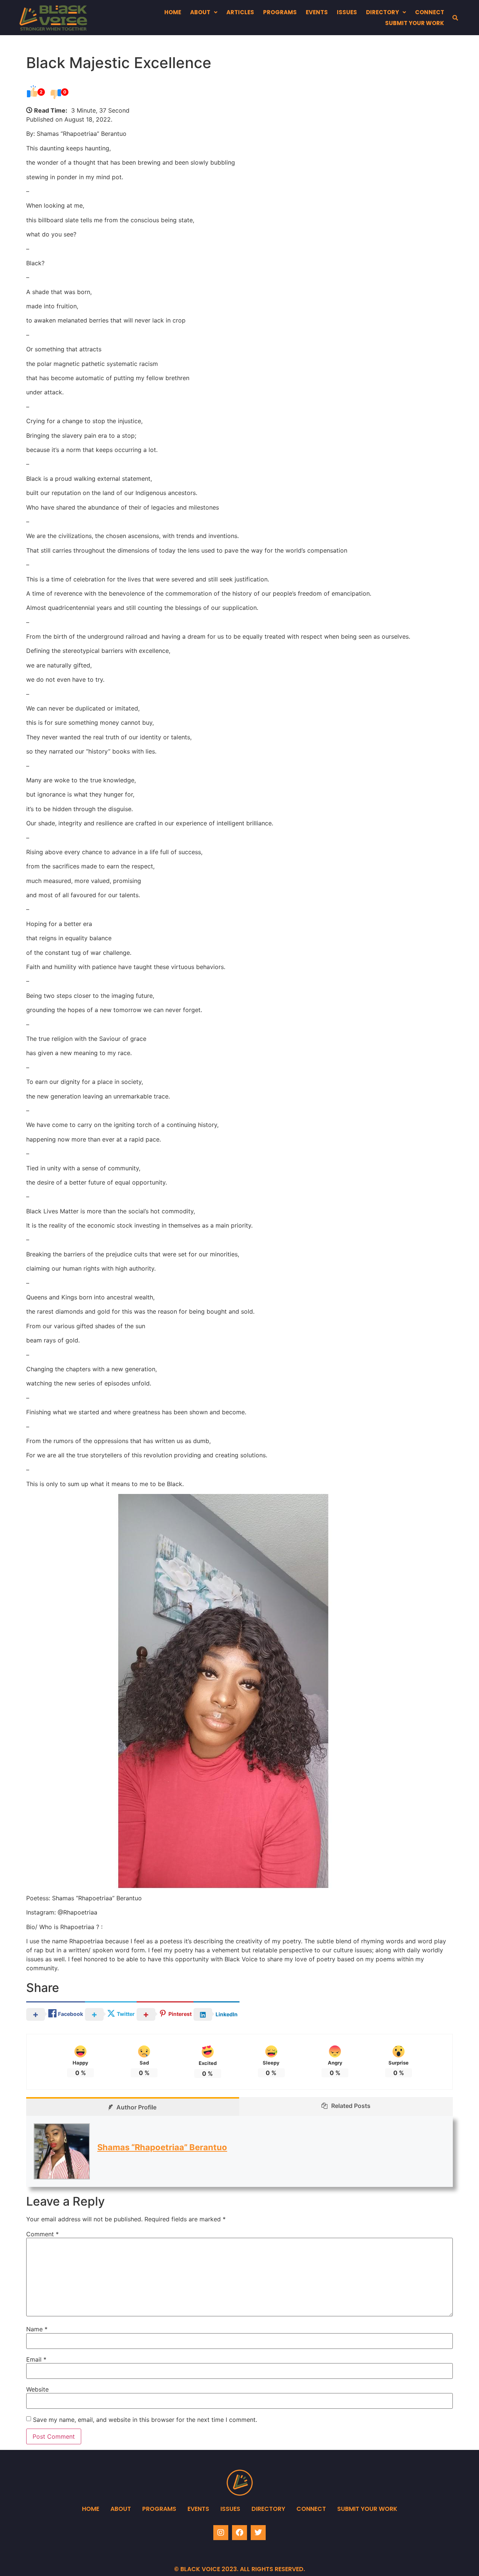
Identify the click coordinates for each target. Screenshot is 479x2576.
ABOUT (200, 12)
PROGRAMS (280, 12)
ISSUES (347, 12)
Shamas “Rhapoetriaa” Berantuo (162, 2147)
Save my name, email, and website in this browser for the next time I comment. (145, 2420)
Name (37, 2329)
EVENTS (317, 12)
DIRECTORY (382, 12)
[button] (204, 12)
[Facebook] (239, 2533)
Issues (230, 2509)
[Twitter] (258, 2533)
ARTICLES (240, 12)
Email (36, 2359)
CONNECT (430, 12)
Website (37, 2389)
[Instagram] (221, 2533)
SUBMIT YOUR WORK (415, 23)
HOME (173, 12)
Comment (42, 2234)
